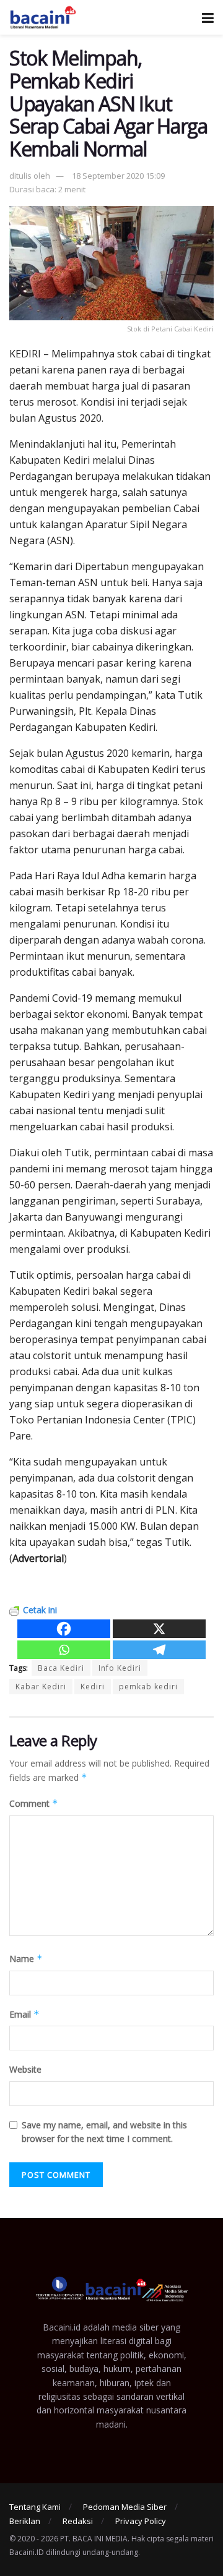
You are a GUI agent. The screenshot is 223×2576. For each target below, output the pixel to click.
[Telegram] (159, 1650)
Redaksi (78, 2521)
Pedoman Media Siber (125, 2507)
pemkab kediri (148, 1687)
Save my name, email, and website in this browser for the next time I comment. (104, 2132)
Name (26, 1959)
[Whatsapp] (64, 1650)
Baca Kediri (61, 1668)
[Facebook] (64, 1629)
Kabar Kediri (41, 1687)
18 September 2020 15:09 (118, 176)
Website (25, 2069)
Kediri (93, 1687)
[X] (159, 1629)
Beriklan (25, 2521)
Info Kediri (120, 1668)
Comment (34, 1803)
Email (24, 2014)
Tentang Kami (35, 2507)
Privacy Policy (141, 2521)
